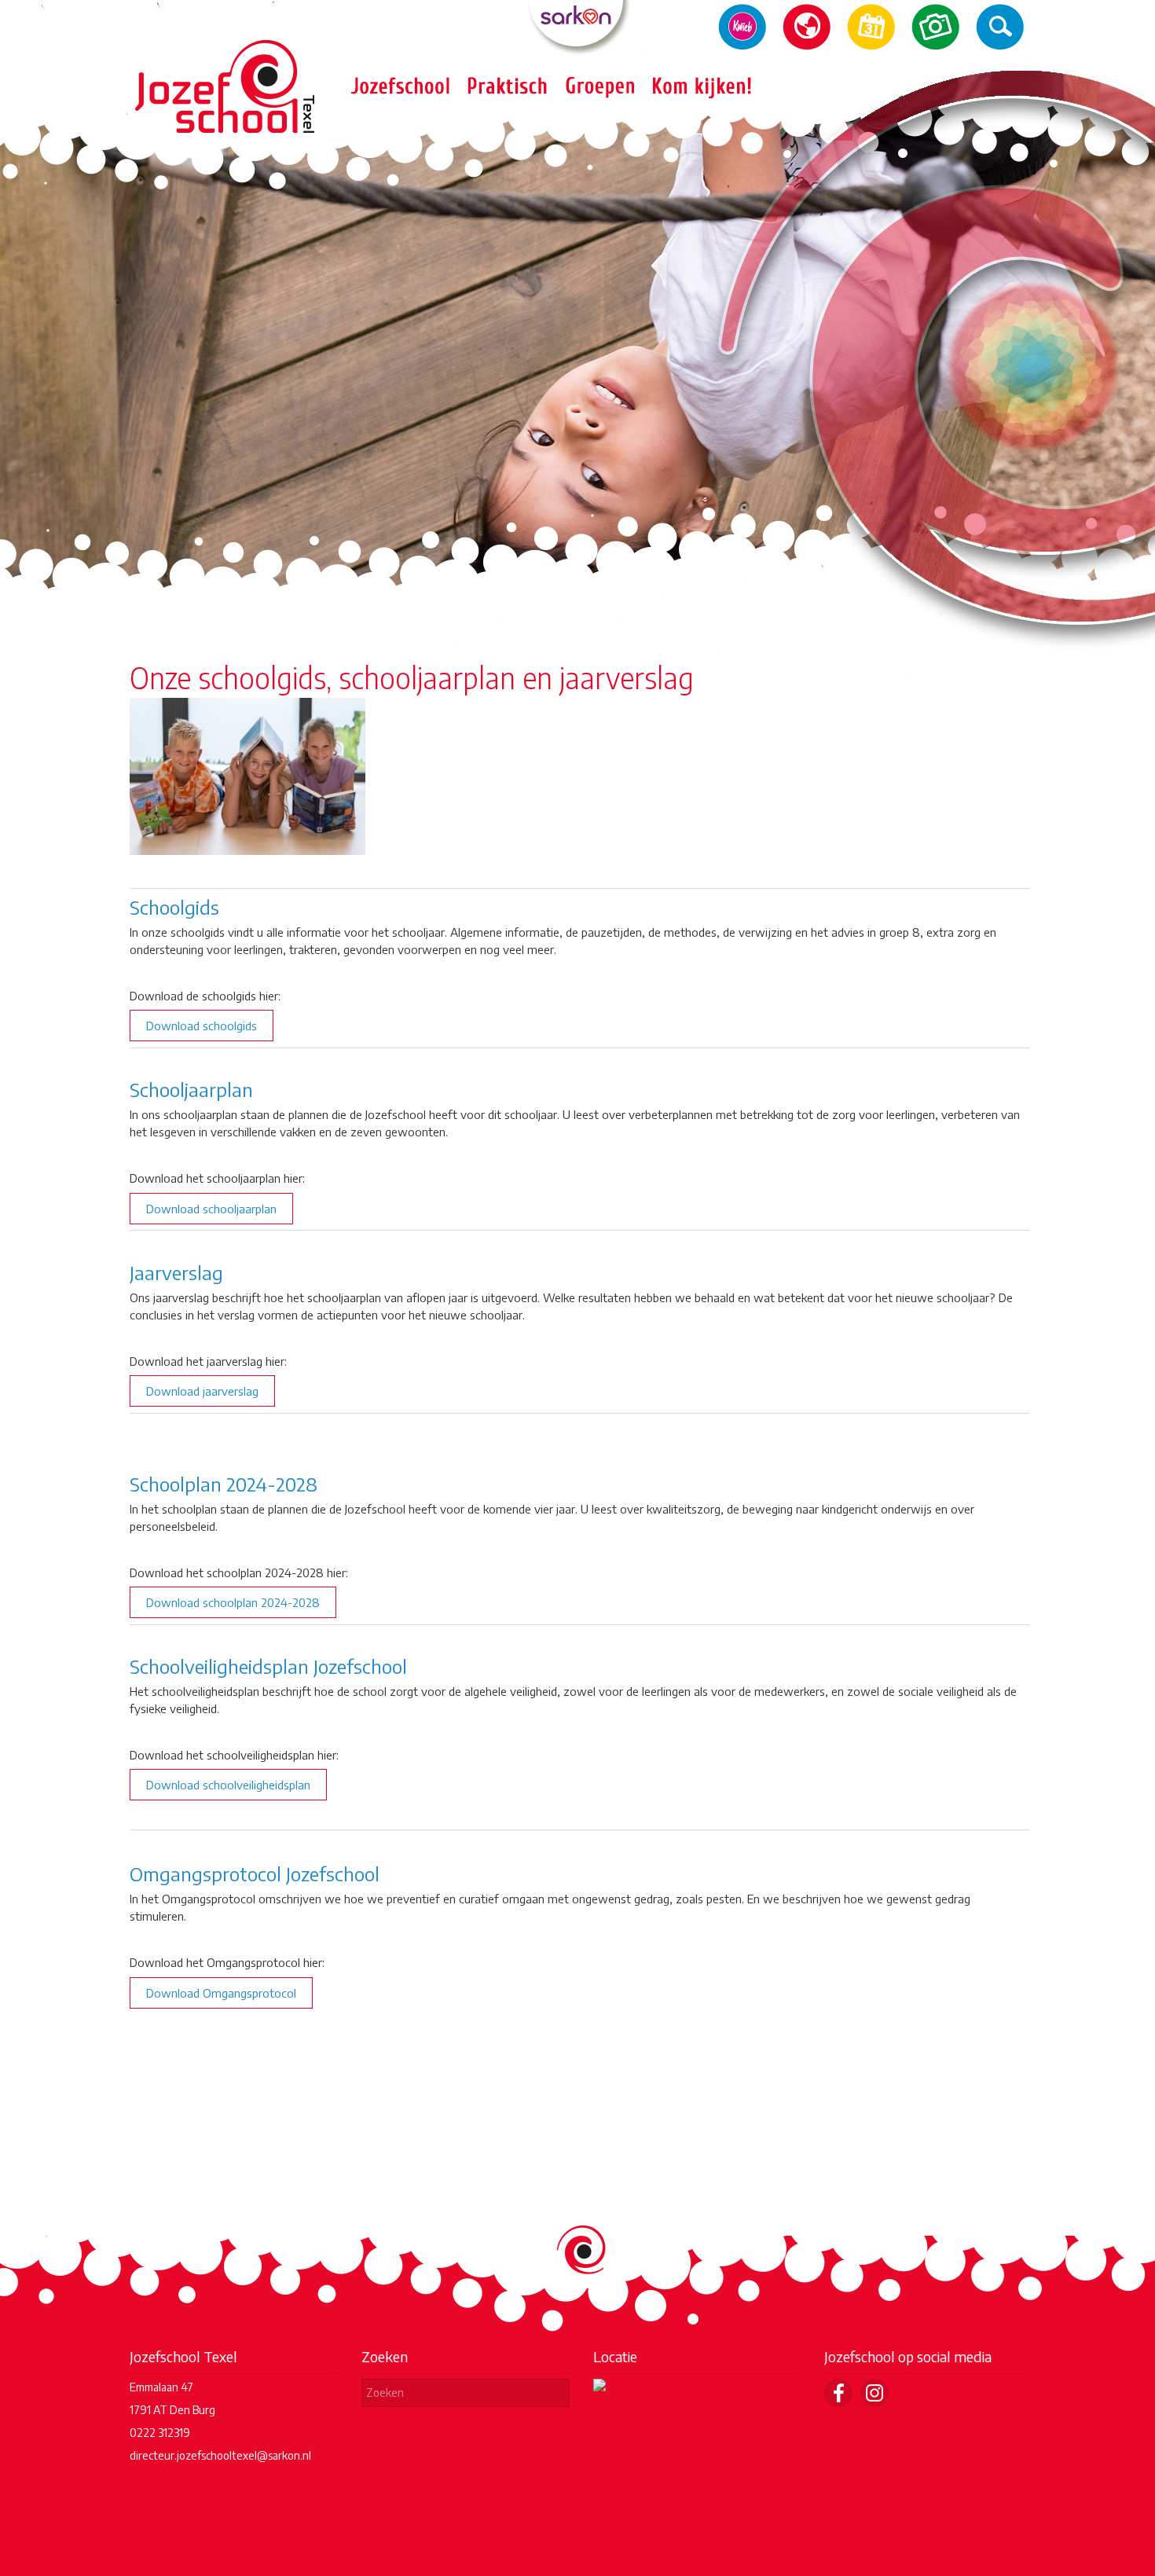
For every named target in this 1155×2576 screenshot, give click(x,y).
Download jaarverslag (202, 1391)
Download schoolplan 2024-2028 (233, 1602)
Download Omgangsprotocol (221, 1993)
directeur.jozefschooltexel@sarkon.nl (220, 2455)
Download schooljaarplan (211, 1209)
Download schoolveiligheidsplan (228, 1785)
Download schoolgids (202, 1026)
